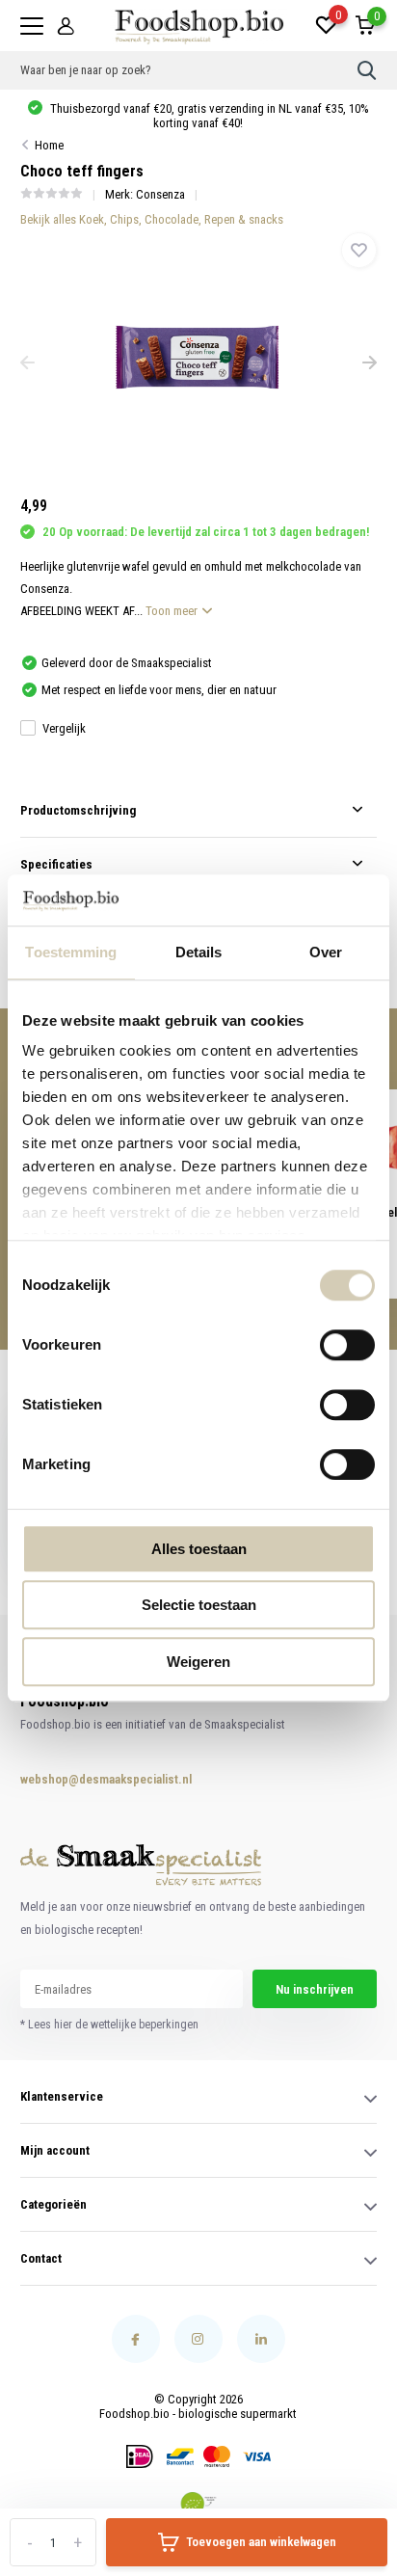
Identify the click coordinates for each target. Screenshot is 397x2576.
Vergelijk (64, 728)
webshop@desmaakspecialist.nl (87, 1779)
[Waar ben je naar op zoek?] (367, 70)
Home (49, 145)
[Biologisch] (198, 2504)
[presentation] (27, 364)
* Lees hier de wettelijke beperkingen (109, 2025)
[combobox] (189, 70)
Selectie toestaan (199, 1605)
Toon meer (173, 611)
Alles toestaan (199, 1549)
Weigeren (198, 1662)
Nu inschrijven (315, 1989)
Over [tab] (326, 952)
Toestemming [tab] (71, 952)
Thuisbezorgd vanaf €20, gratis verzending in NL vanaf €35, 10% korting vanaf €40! (208, 116)
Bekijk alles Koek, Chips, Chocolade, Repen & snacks (152, 219)
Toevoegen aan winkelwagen (261, 2542)
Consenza (160, 194)
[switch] (347, 1345)
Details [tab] (199, 952)
